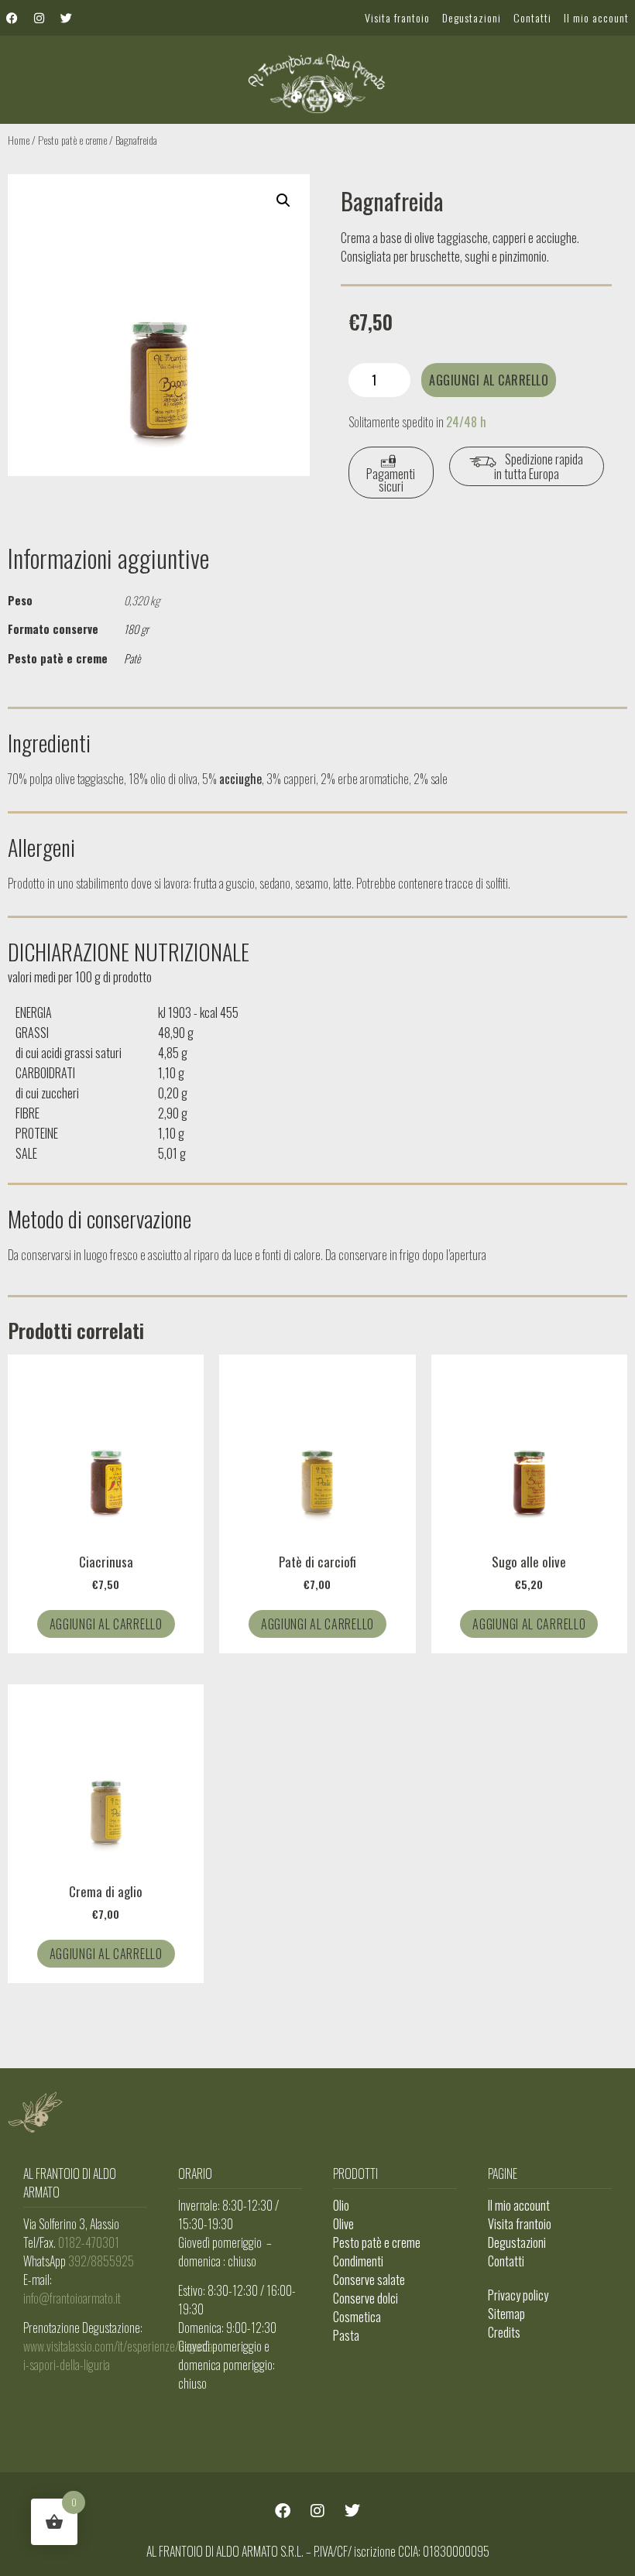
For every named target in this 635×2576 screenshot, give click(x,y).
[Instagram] (39, 18)
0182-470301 (89, 2242)
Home (19, 140)
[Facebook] (12, 18)
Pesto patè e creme (72, 140)
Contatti (532, 17)
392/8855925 (101, 2261)
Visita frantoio (397, 17)
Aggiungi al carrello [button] (106, 1624)
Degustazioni (472, 17)
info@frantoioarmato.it (72, 2298)
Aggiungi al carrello (489, 380)
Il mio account (596, 17)
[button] (283, 200)
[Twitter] (66, 18)
